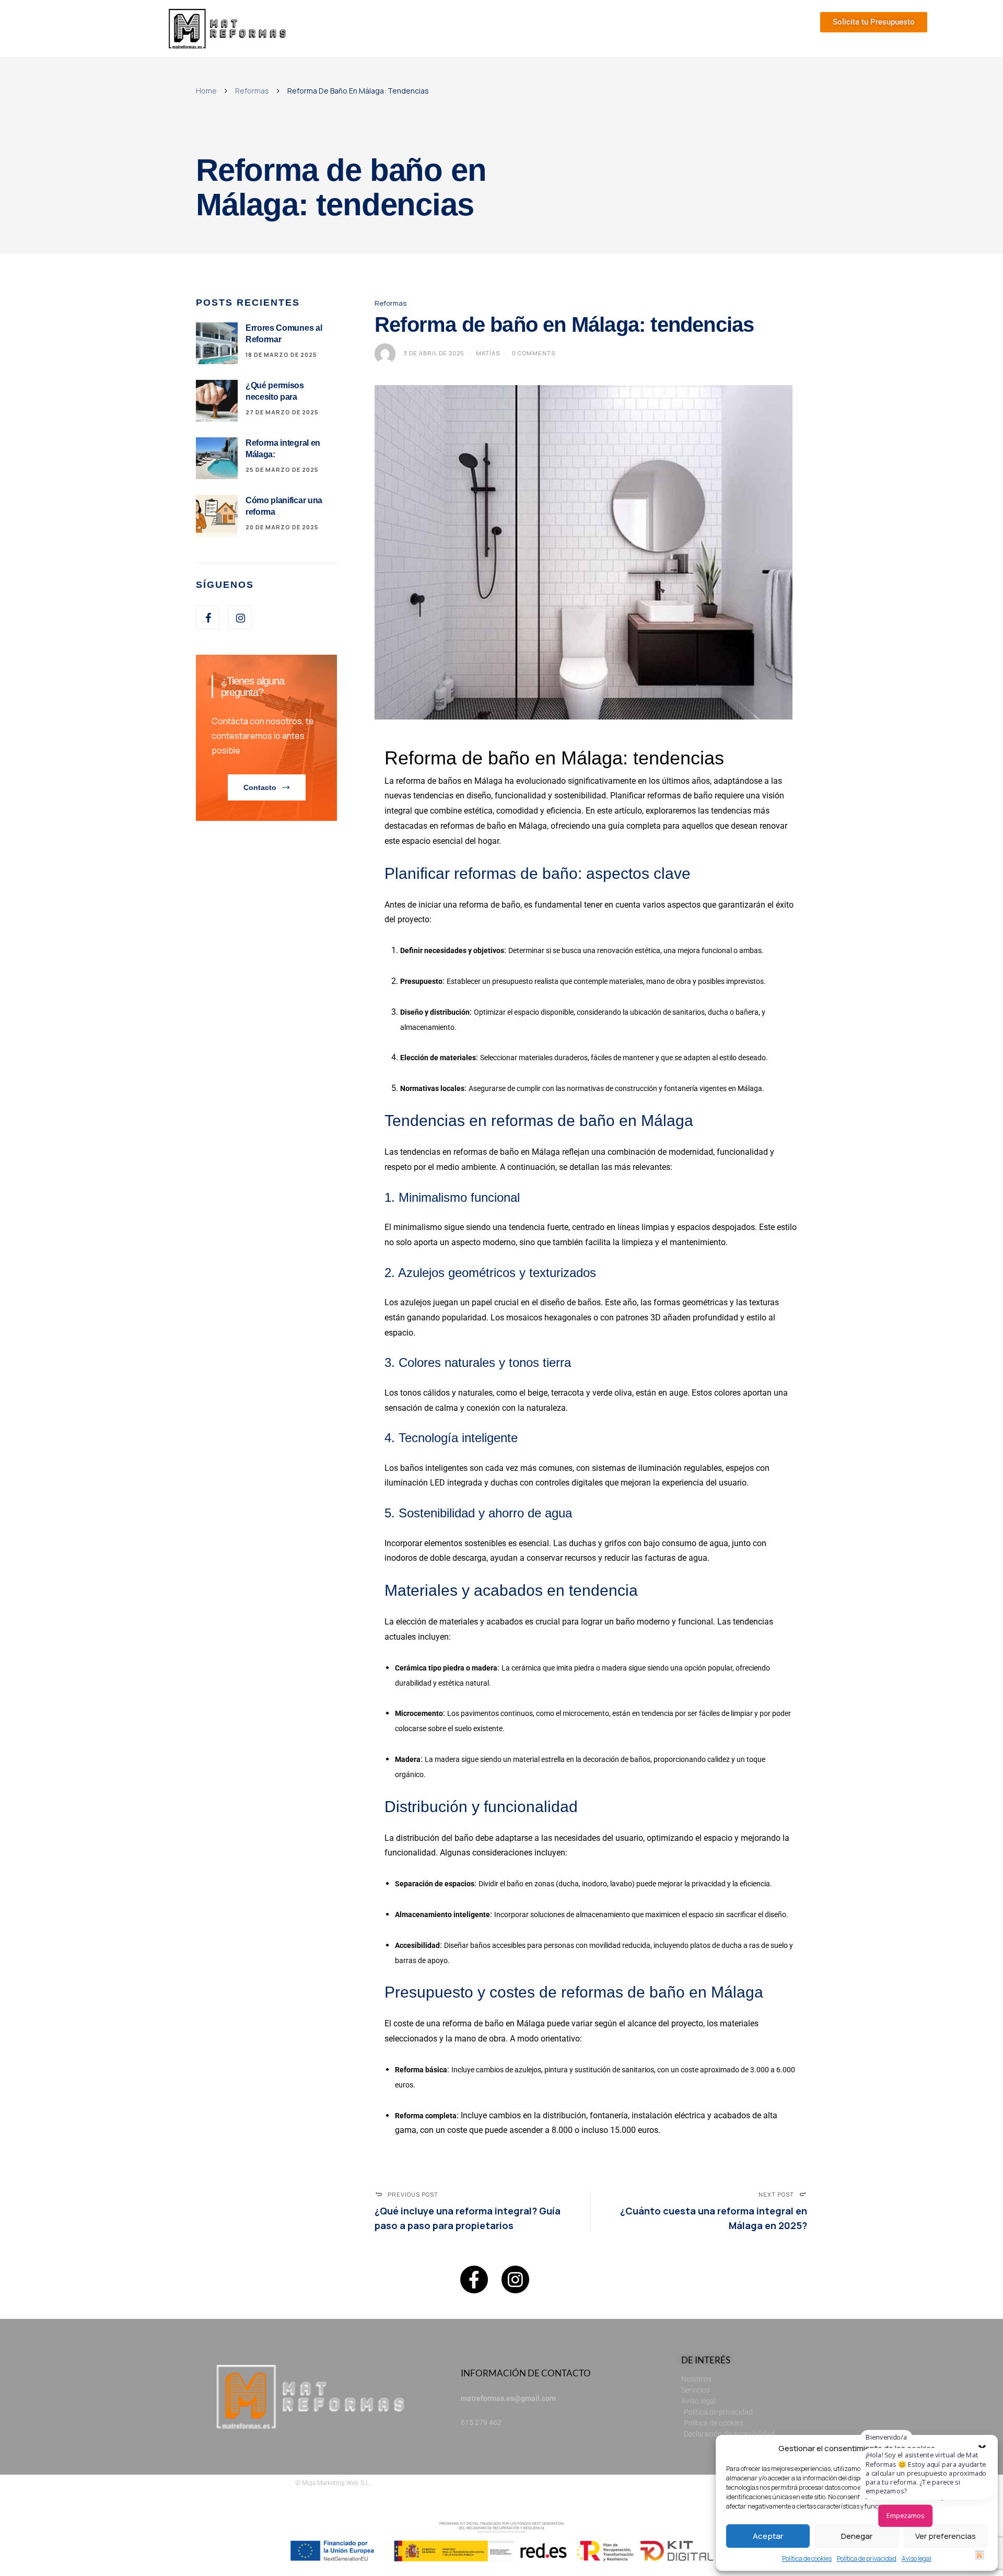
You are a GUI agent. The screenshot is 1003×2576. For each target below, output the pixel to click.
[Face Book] (208, 617)
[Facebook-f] (474, 2279)
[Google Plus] (240, 617)
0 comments (534, 353)
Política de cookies (807, 2558)
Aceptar (768, 2536)
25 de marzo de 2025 (282, 469)
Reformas (252, 91)
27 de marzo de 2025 (282, 412)
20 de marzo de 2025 (282, 527)
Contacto (260, 787)
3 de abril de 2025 (434, 353)
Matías (488, 353)
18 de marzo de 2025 (281, 355)
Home (206, 91)
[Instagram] (515, 2279)
